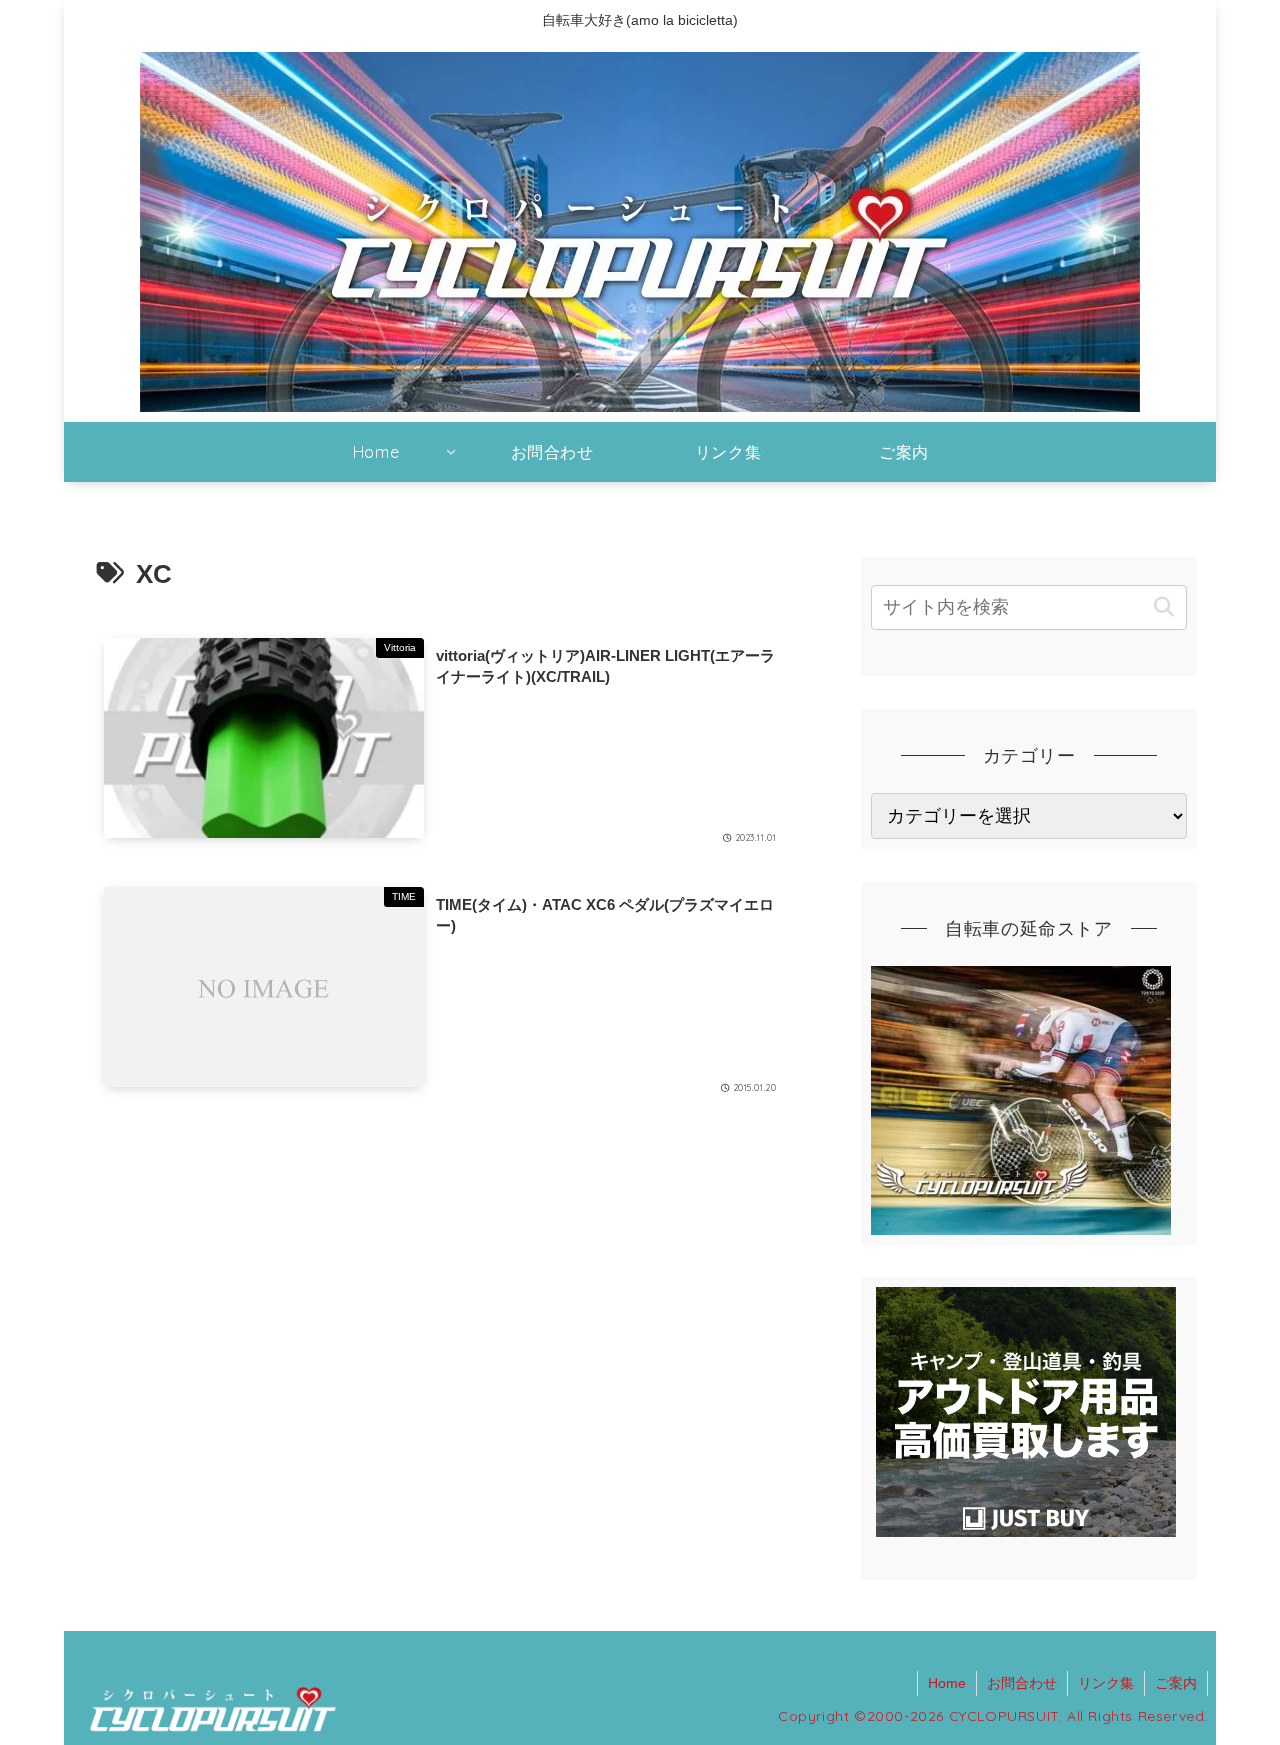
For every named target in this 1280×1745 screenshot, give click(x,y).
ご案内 (1176, 1683)
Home (947, 1683)
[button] (1163, 607)
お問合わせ (1022, 1683)
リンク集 (1106, 1683)
